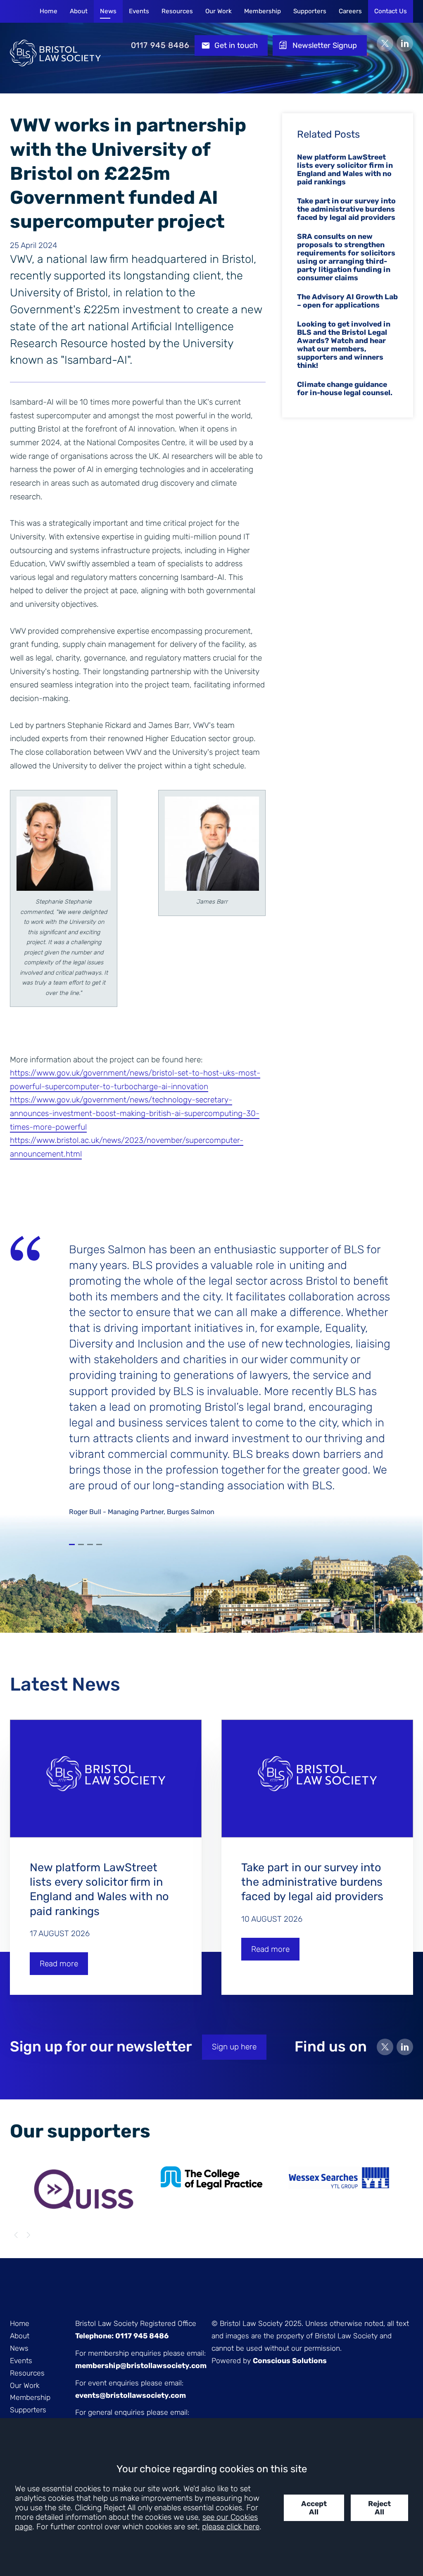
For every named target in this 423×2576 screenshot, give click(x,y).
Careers (350, 11)
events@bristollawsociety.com (131, 2395)
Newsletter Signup (325, 45)
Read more (59, 1964)
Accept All (314, 2508)
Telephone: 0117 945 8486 (122, 2336)
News (108, 11)
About (79, 11)
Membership (263, 11)
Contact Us (391, 11)
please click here (231, 2527)
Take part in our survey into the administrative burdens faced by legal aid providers (346, 209)
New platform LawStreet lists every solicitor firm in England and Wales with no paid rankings (345, 169)
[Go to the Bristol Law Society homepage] (55, 45)
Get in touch (236, 45)
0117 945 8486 (160, 45)
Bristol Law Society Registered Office (136, 2323)
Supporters (310, 11)
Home (49, 11)
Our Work (219, 11)
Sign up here (234, 2047)
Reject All (379, 2508)
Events (139, 11)
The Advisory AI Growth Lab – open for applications (347, 301)
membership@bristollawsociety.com (141, 2366)
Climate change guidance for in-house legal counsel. (345, 389)
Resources (177, 11)
